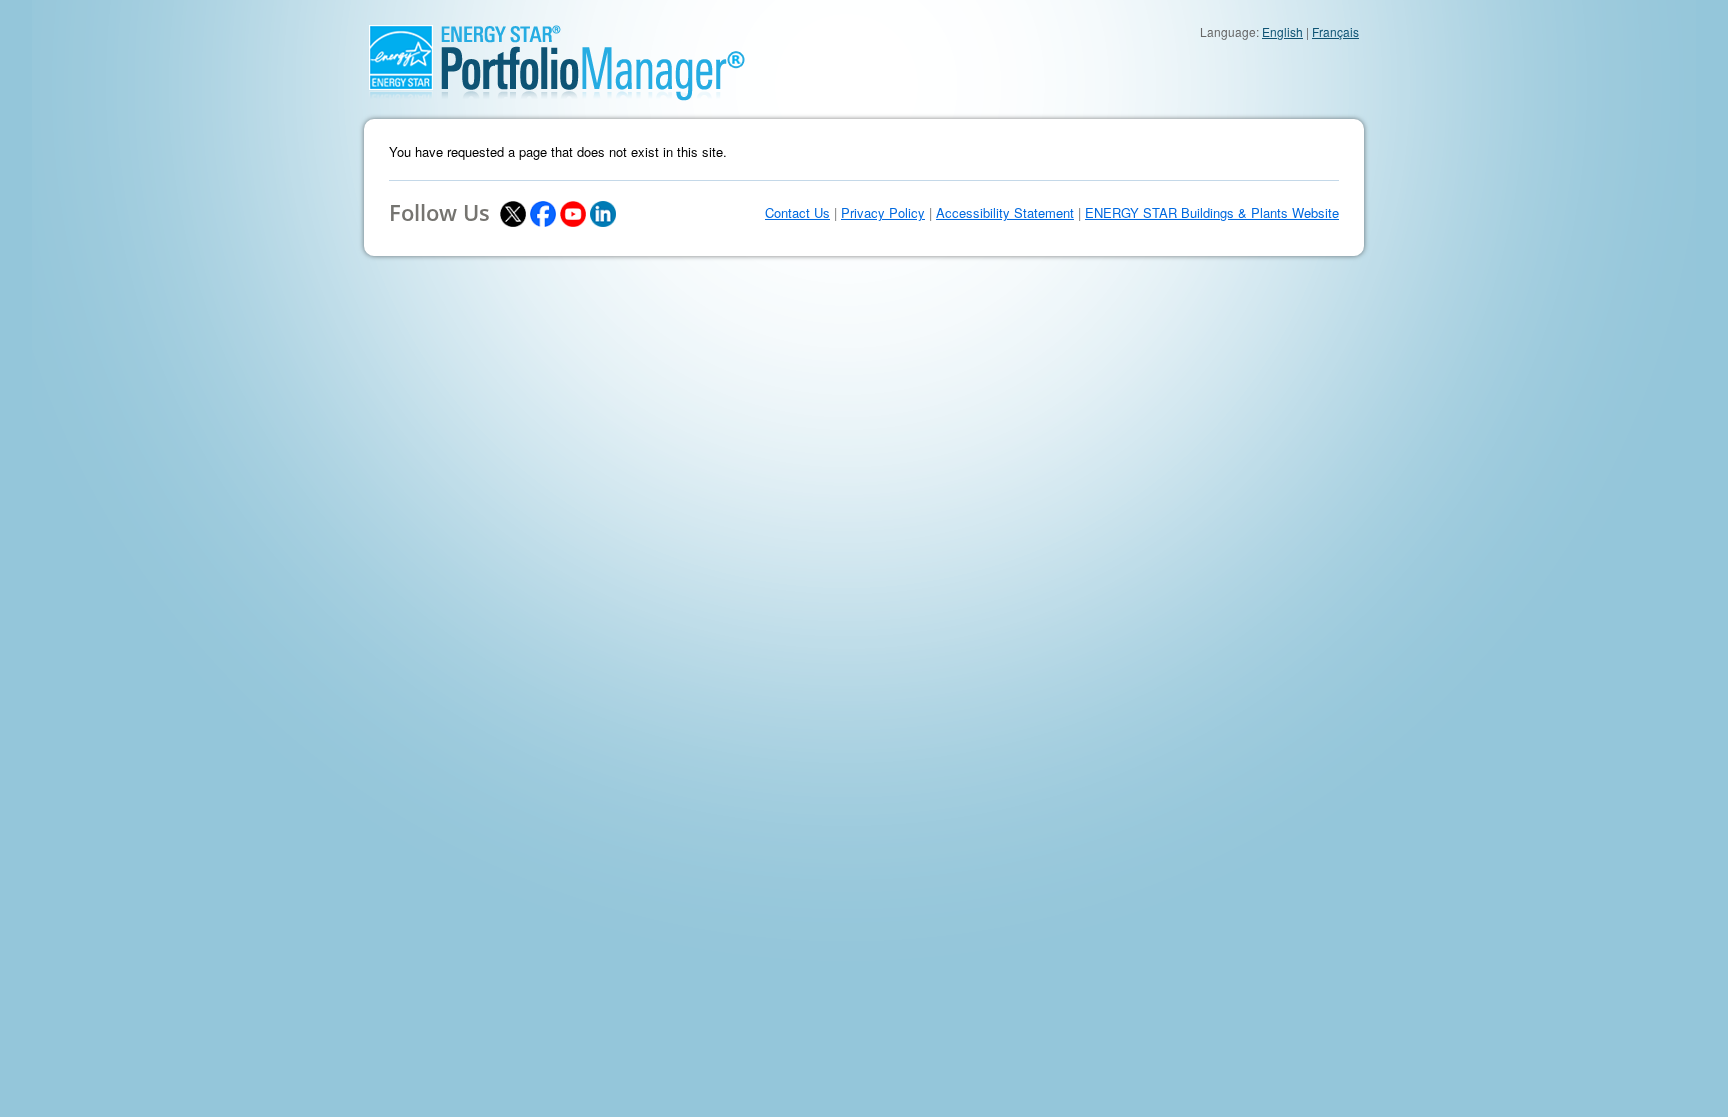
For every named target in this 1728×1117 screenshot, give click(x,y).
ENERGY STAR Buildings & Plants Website (1212, 213)
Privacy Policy (883, 213)
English (1282, 31)
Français (1335, 31)
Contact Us (797, 213)
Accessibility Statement (1005, 213)
